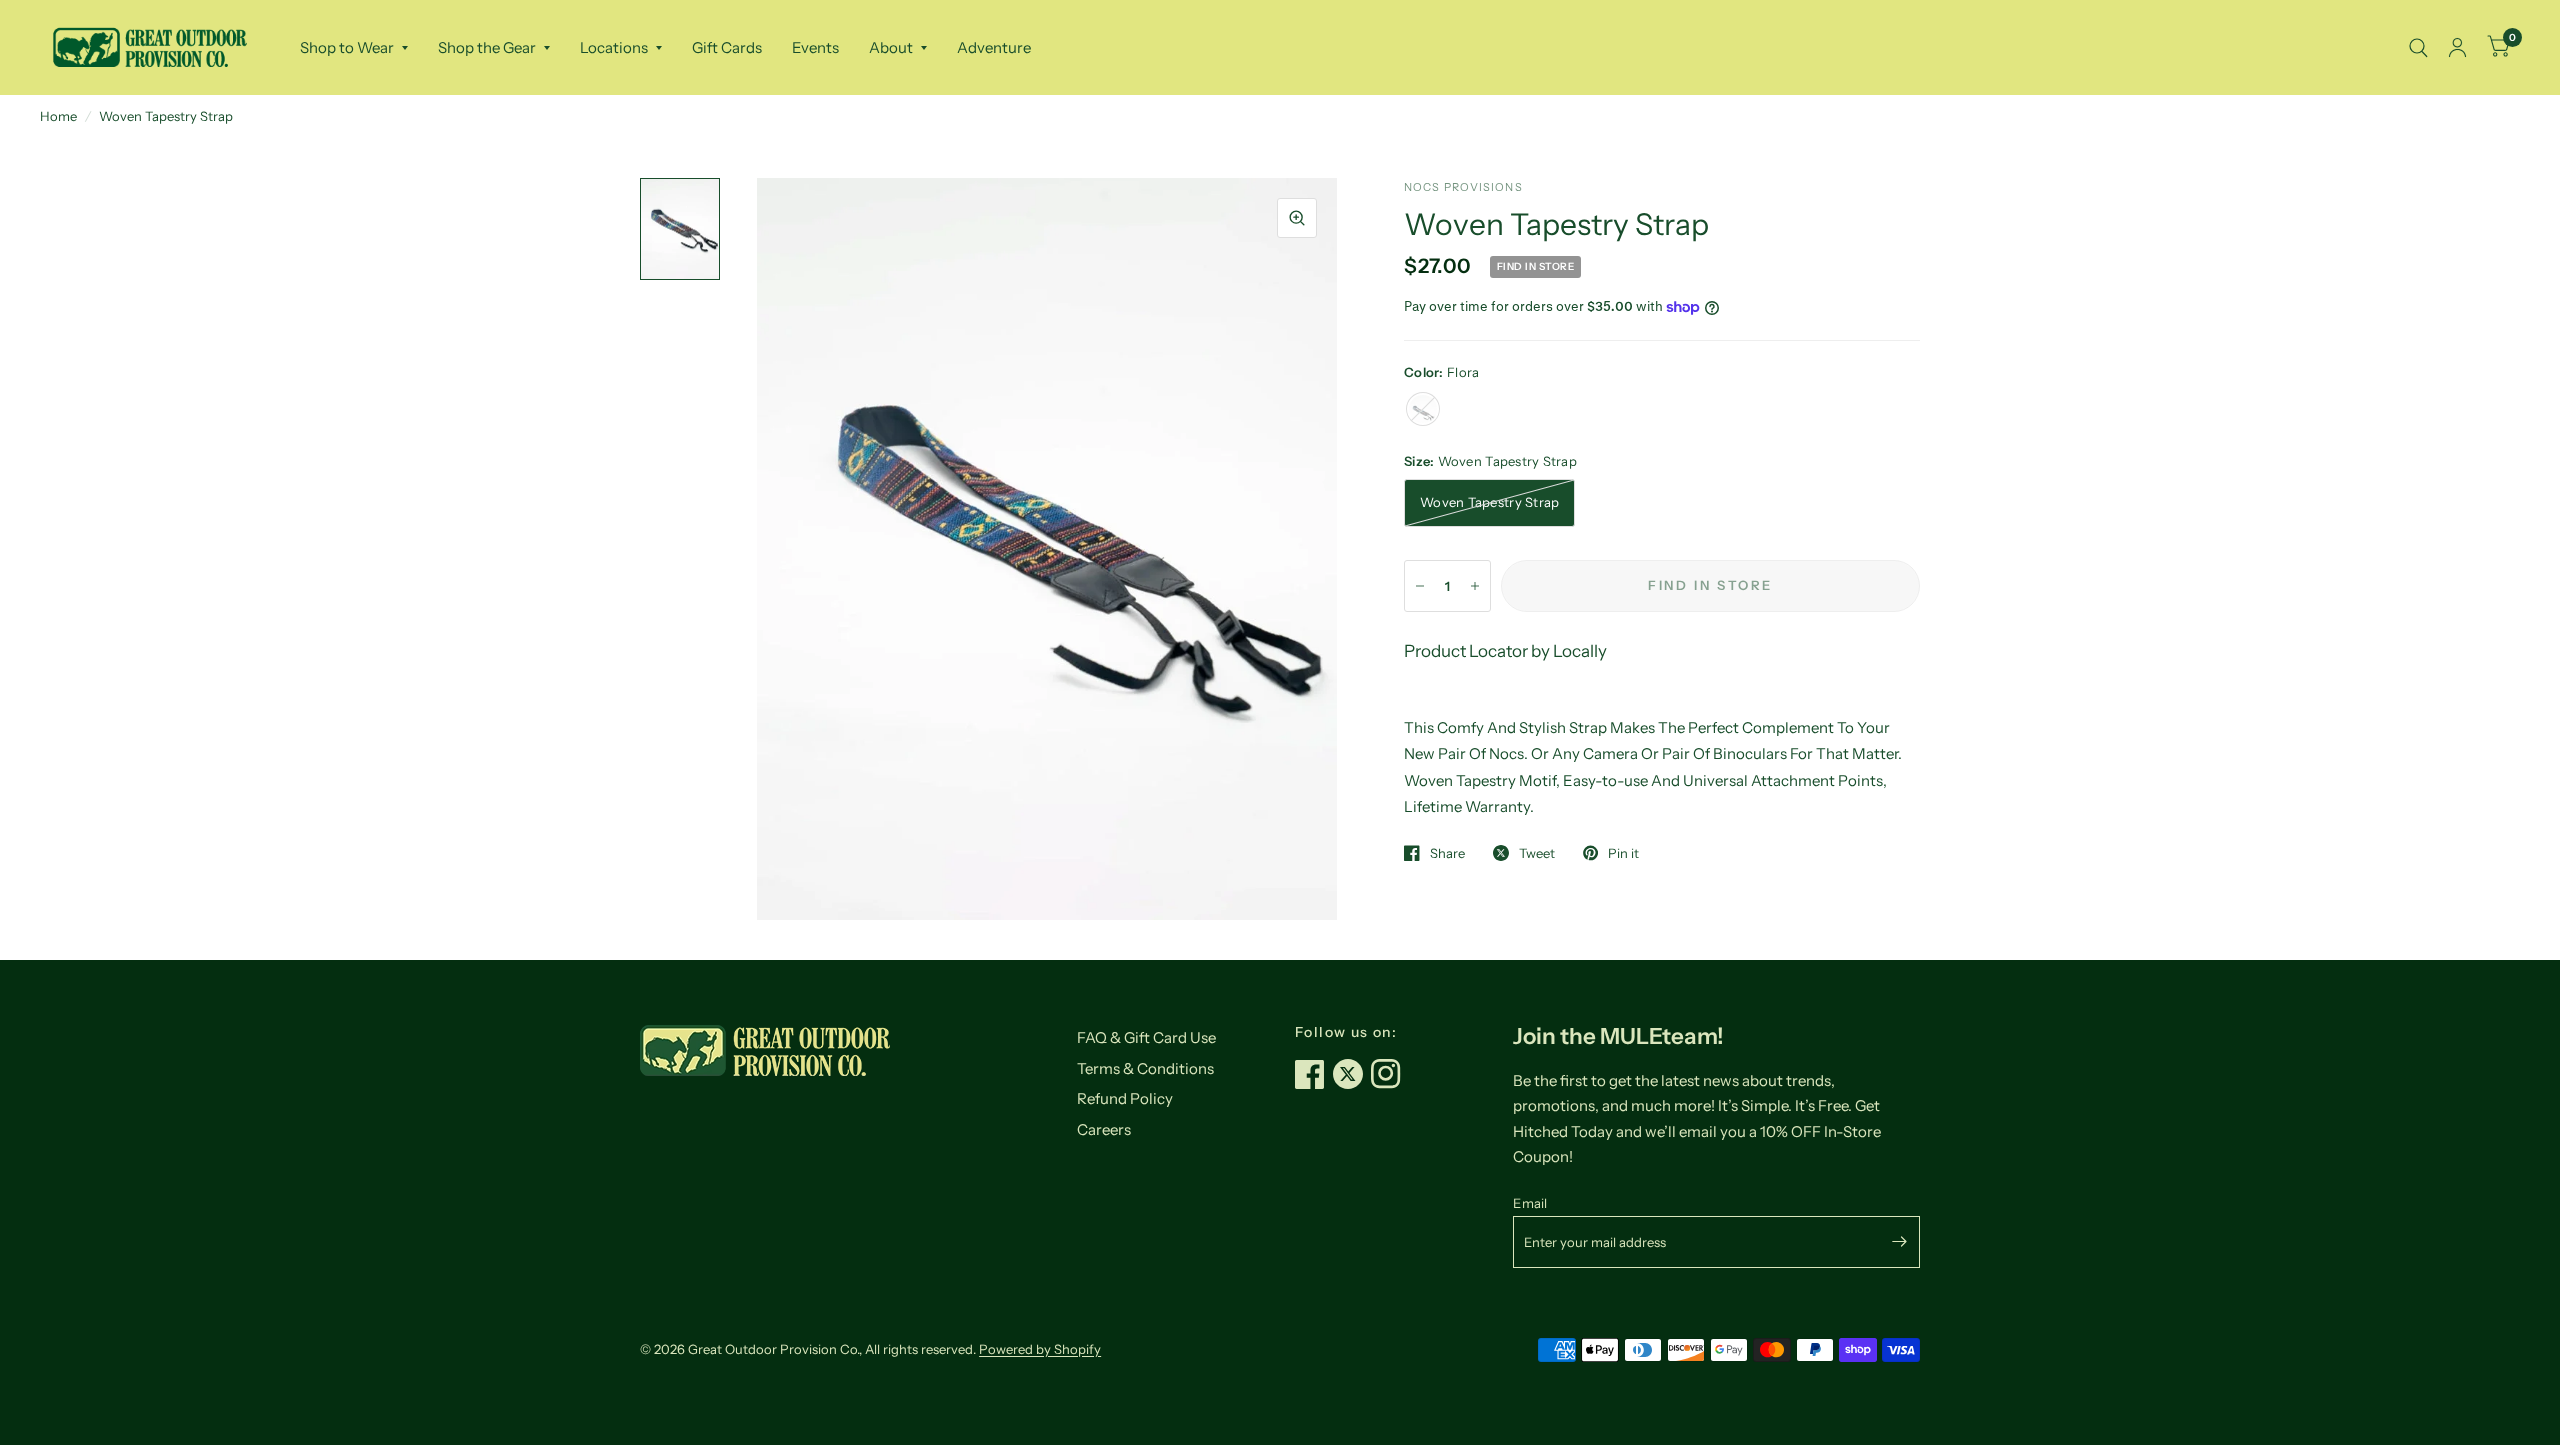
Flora (1423, 409)
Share (1447, 853)
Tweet (1537, 853)
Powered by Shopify (1040, 1349)
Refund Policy (1125, 1098)
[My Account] (2457, 47)
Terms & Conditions (1145, 1068)
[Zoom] (1297, 218)
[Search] (2418, 47)
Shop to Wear (347, 47)
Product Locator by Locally (1505, 651)
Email (1530, 1203)
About (891, 47)
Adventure (994, 47)
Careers (1104, 1129)
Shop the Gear (487, 47)
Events (815, 47)
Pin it (1623, 853)
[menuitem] (354, 48)
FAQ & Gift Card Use (1146, 1037)
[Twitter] (1352, 1074)
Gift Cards (727, 47)
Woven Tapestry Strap (1489, 502)
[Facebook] (1314, 1074)
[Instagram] (1390, 1074)
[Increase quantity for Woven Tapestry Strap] (1475, 586)
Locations (614, 47)
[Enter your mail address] (1900, 1242)
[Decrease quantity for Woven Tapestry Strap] (1420, 586)
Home (58, 116)
